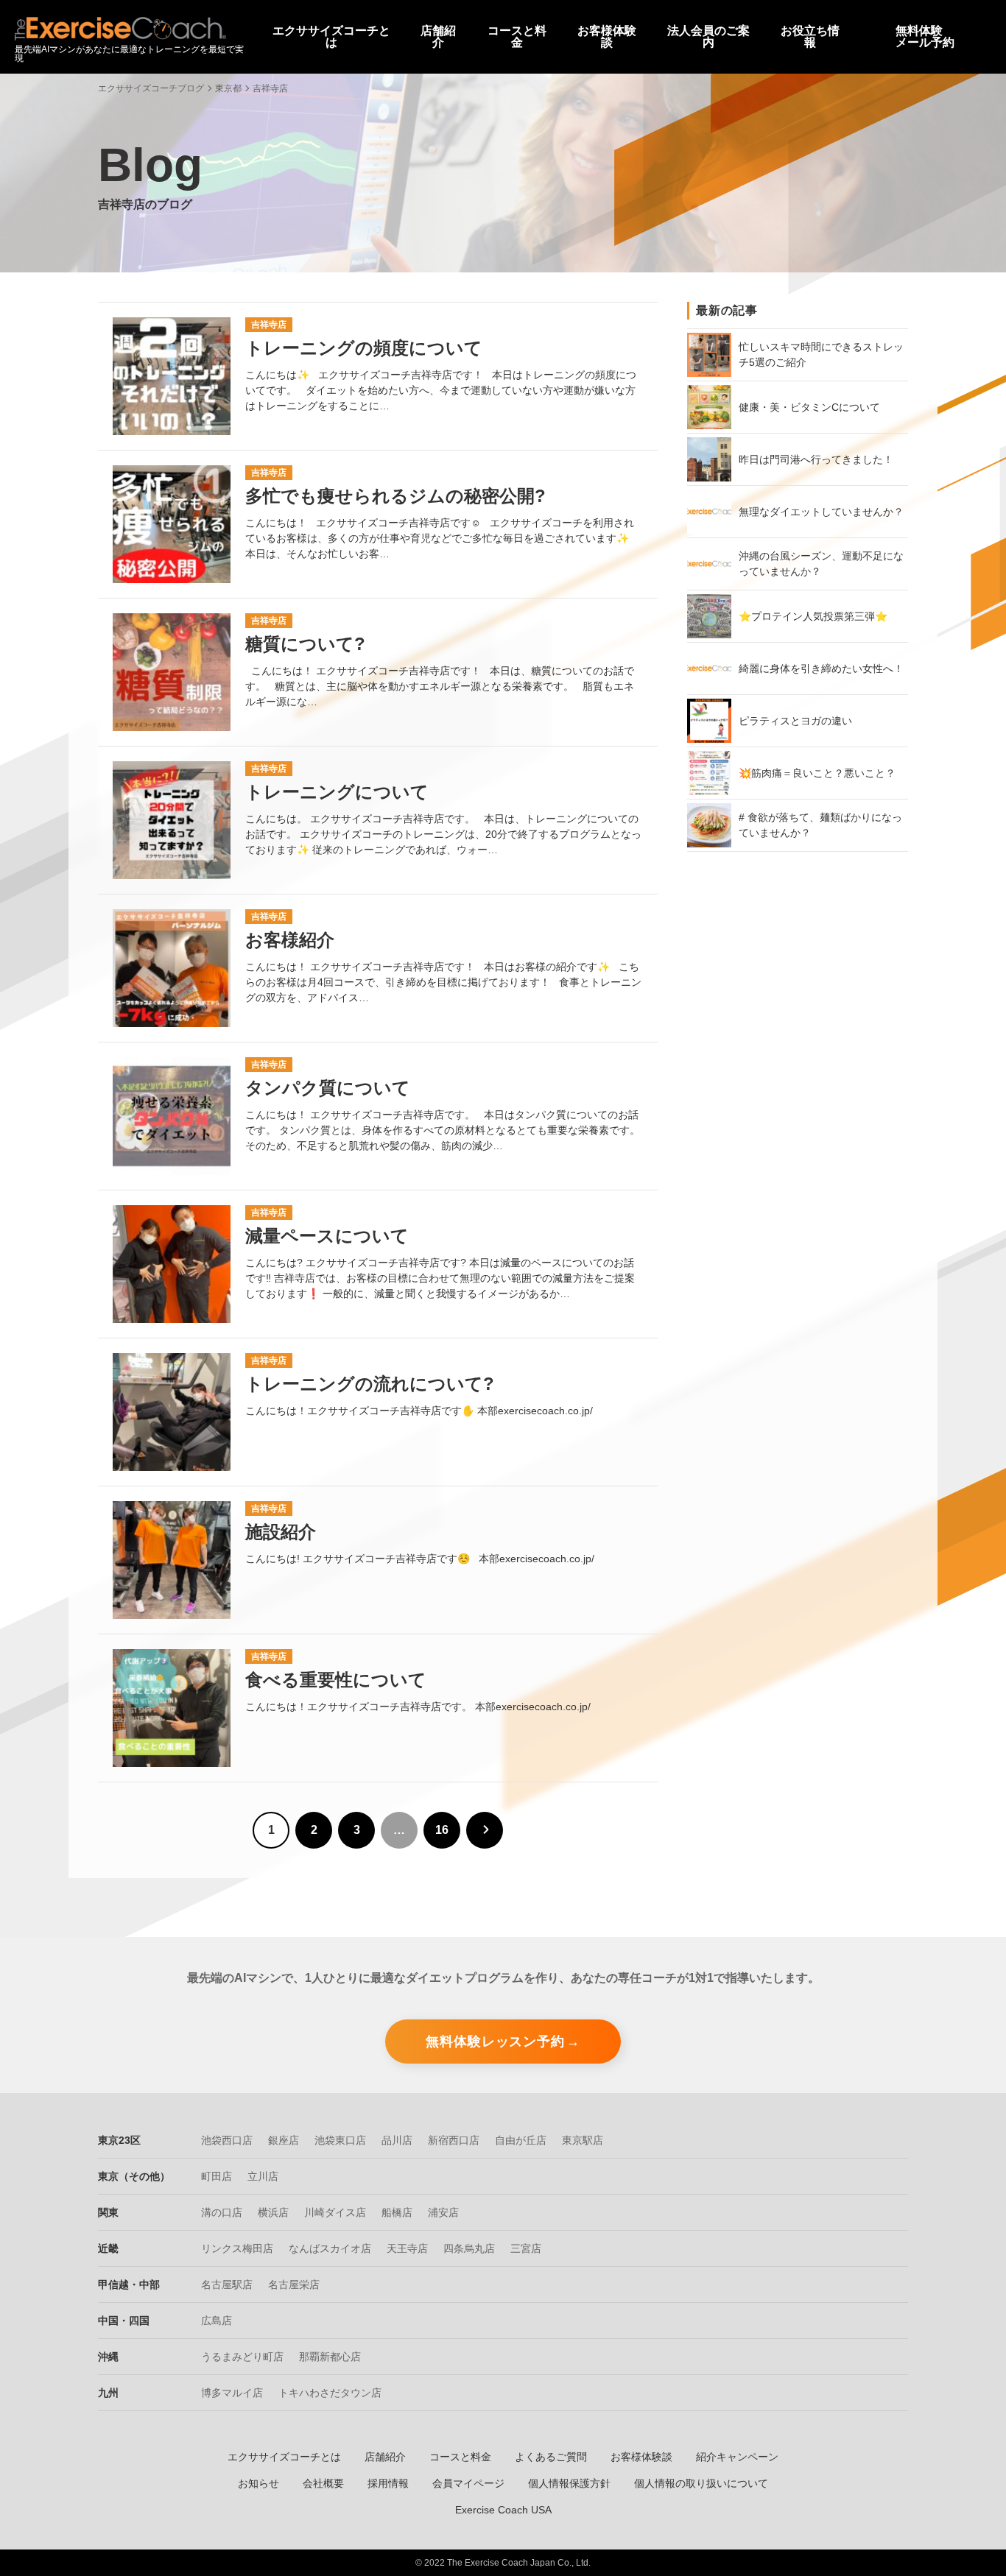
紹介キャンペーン (737, 2457)
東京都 (228, 88)
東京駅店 (583, 2140)
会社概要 (323, 2483)
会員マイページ (468, 2483)
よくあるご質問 (551, 2457)
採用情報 (388, 2483)
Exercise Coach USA (503, 2510)
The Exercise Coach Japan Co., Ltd (518, 2563)
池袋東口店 (340, 2140)
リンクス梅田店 (237, 2248)
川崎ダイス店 (335, 2212)
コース (517, 37)
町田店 (217, 2176)
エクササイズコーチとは (284, 2457)
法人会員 (708, 37)
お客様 (607, 37)
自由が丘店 (521, 2140)
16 (442, 1830)
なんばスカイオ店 (330, 2248)
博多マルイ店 (232, 2393)
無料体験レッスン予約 (495, 2042)
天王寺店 (407, 2248)
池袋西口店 (227, 2140)
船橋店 (397, 2212)
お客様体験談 (641, 2457)
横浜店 (273, 2212)
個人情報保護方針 (569, 2483)
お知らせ (258, 2483)
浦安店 (443, 2212)
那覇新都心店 (330, 2357)
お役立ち (810, 37)
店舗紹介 (385, 2457)
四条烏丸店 (469, 2248)
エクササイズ (331, 37)
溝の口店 (222, 2212)
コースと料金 (460, 2457)
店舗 (438, 37)
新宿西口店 (454, 2140)
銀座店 (284, 2140)
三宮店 (526, 2248)
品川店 (397, 2140)
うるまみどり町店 (242, 2357)
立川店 (263, 2176)
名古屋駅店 (227, 2284)
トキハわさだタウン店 (330, 2393)
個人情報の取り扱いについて (701, 2483)
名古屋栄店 (294, 2284)
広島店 (217, 2321)
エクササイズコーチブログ (151, 88)
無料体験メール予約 (925, 37)
